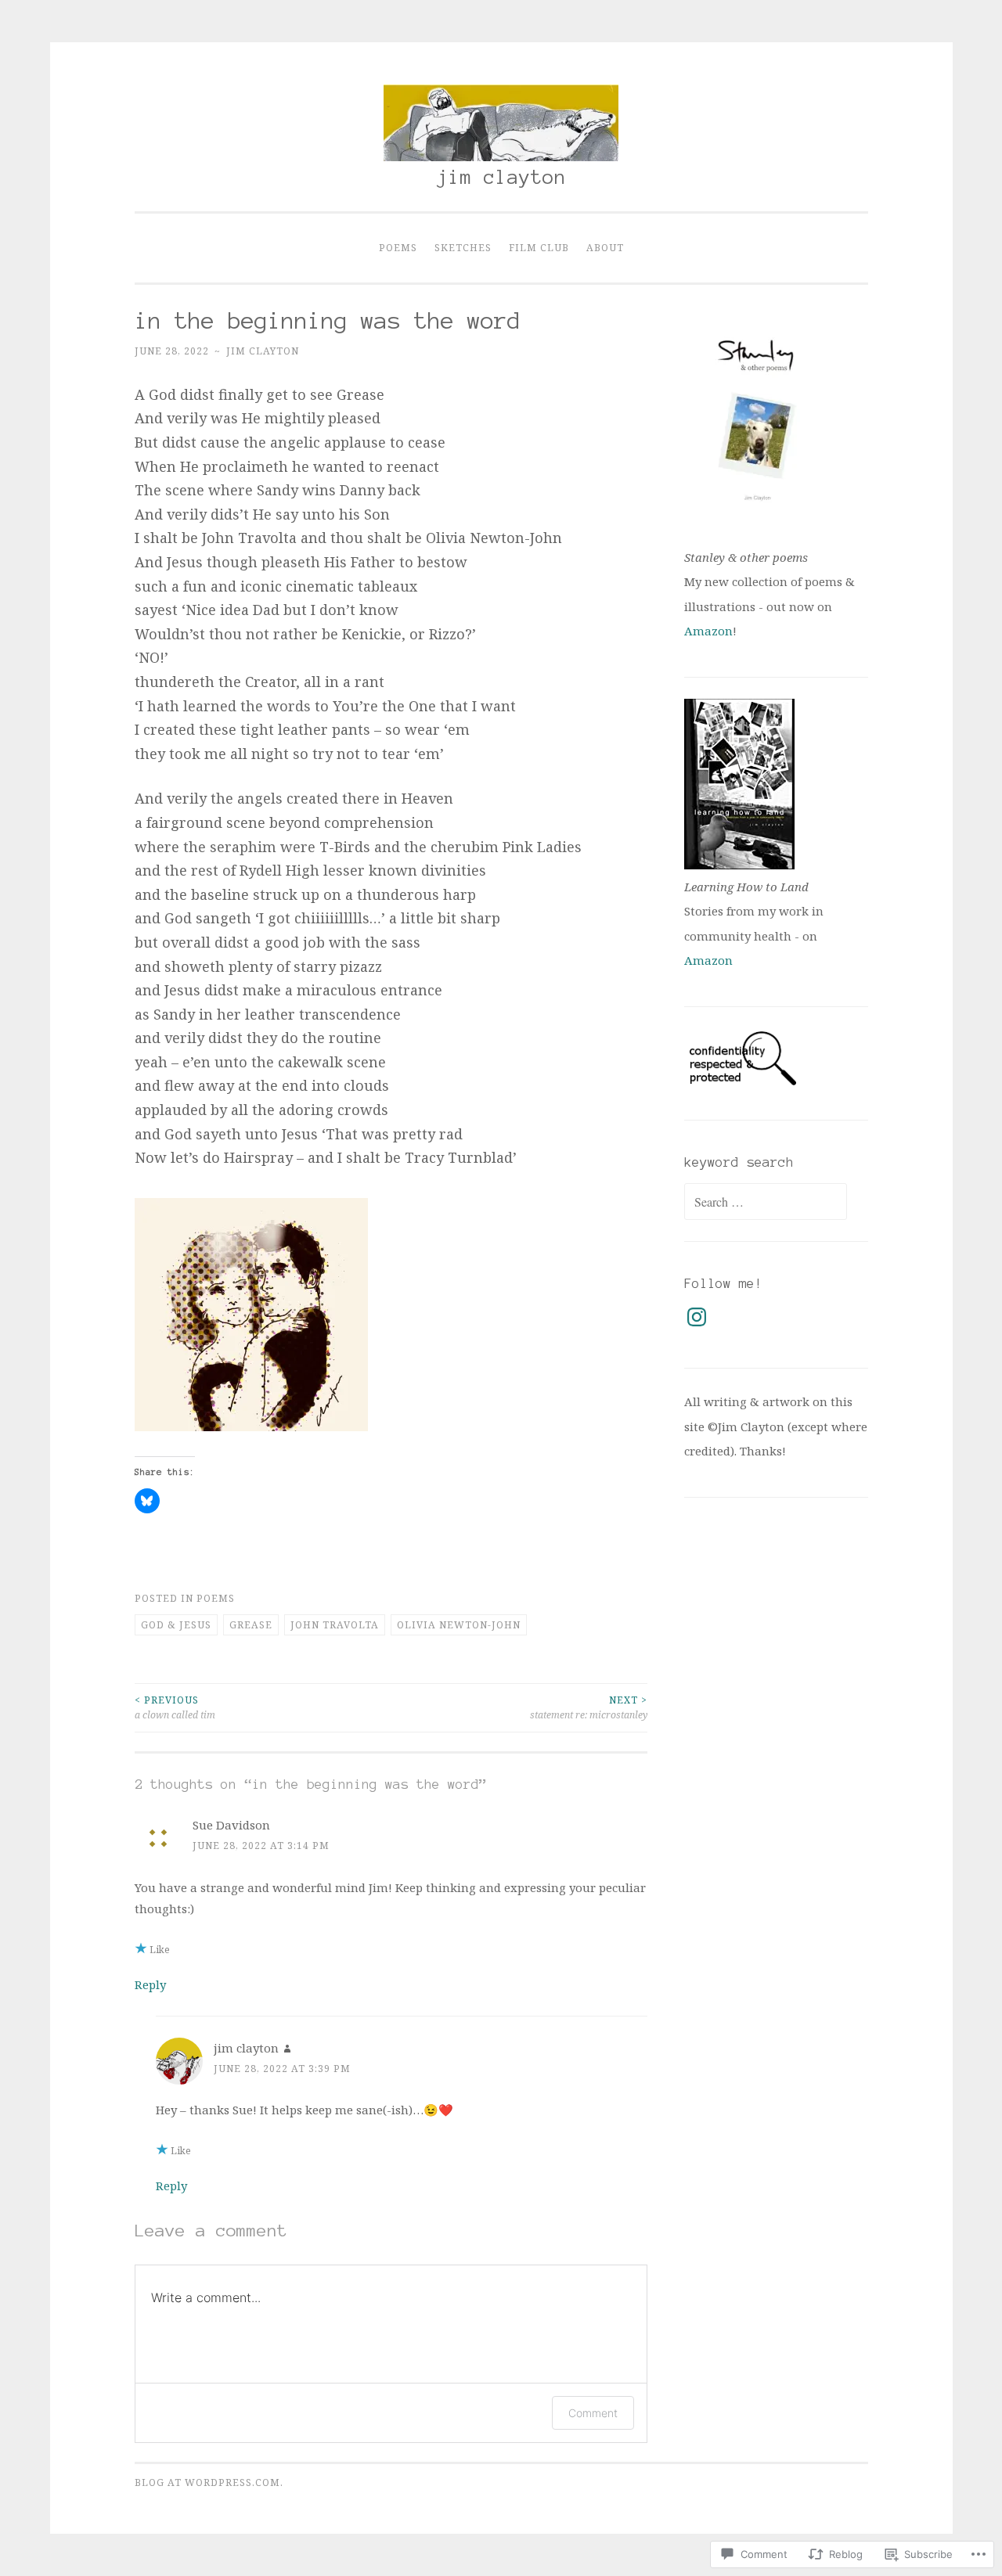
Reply (150, 1984)
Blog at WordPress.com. (209, 2482)
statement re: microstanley (589, 1707)
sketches (463, 248)
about (605, 248)
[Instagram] (697, 1317)
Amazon (708, 631)
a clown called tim (175, 1707)
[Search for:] (766, 1202)
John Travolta (335, 1625)
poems (398, 248)
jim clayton (501, 177)
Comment (593, 2413)
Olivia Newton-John (459, 1625)
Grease (251, 1625)
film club (539, 248)
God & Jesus (176, 1625)
